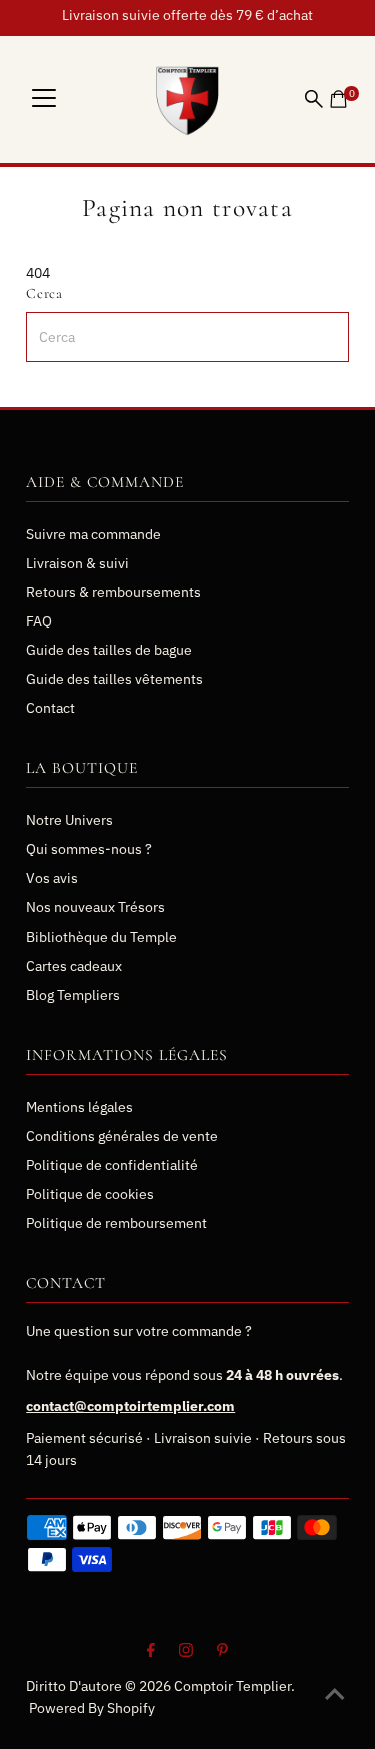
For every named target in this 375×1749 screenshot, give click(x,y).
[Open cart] (338, 99)
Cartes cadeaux (74, 966)
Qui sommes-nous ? (89, 849)
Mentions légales (79, 1107)
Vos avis (52, 878)
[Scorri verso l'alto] (335, 1694)
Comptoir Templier (232, 1686)
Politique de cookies (90, 1194)
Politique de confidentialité (112, 1165)
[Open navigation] (44, 99)
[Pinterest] (222, 1652)
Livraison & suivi (77, 563)
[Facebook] (151, 1652)
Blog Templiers (73, 995)
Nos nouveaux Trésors (95, 907)
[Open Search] (314, 99)
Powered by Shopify (92, 1708)
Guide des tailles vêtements (114, 679)
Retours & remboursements (113, 592)
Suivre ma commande (93, 534)
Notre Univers (69, 820)
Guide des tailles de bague (109, 650)
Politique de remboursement (116, 1223)
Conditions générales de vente (122, 1136)
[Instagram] (186, 1652)
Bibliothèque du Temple (101, 937)
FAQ (39, 621)
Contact (50, 708)
